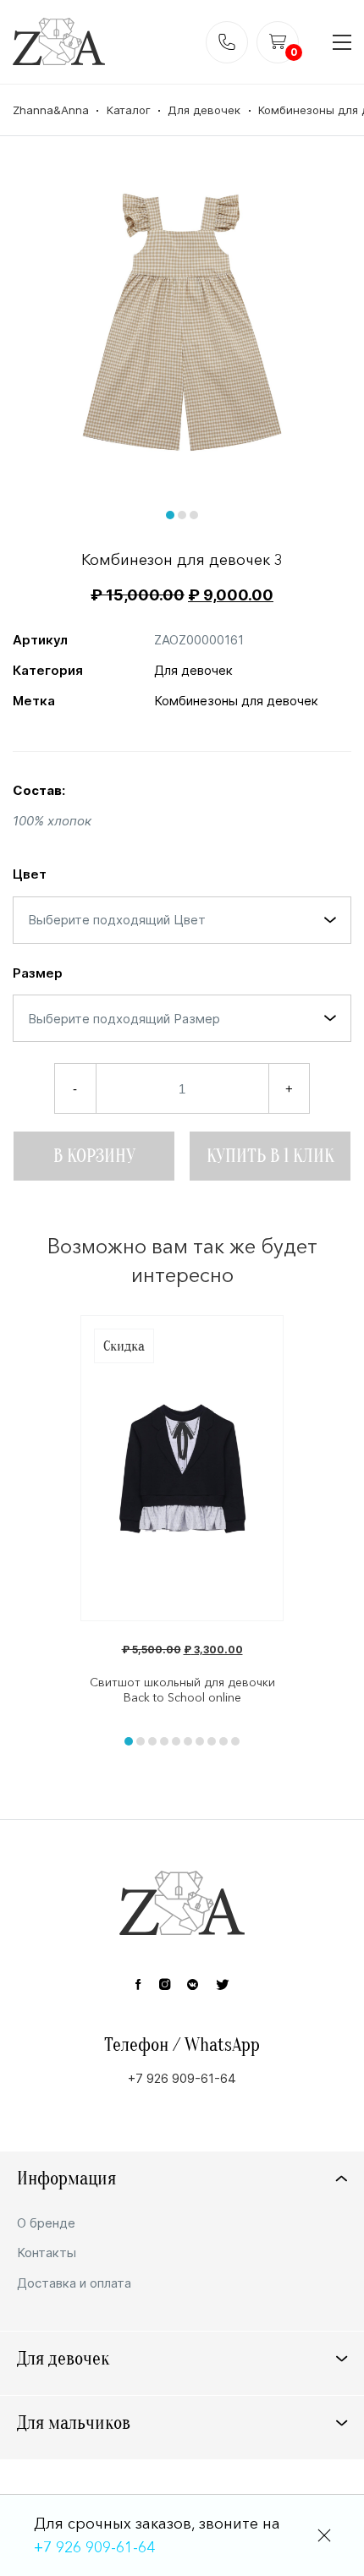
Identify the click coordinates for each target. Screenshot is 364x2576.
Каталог (129, 110)
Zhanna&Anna (51, 110)
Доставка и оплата (74, 2283)
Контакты (47, 2253)
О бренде (46, 2223)
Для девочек (204, 110)
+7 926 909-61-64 (94, 2547)
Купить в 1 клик (270, 1156)
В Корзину (94, 1156)
